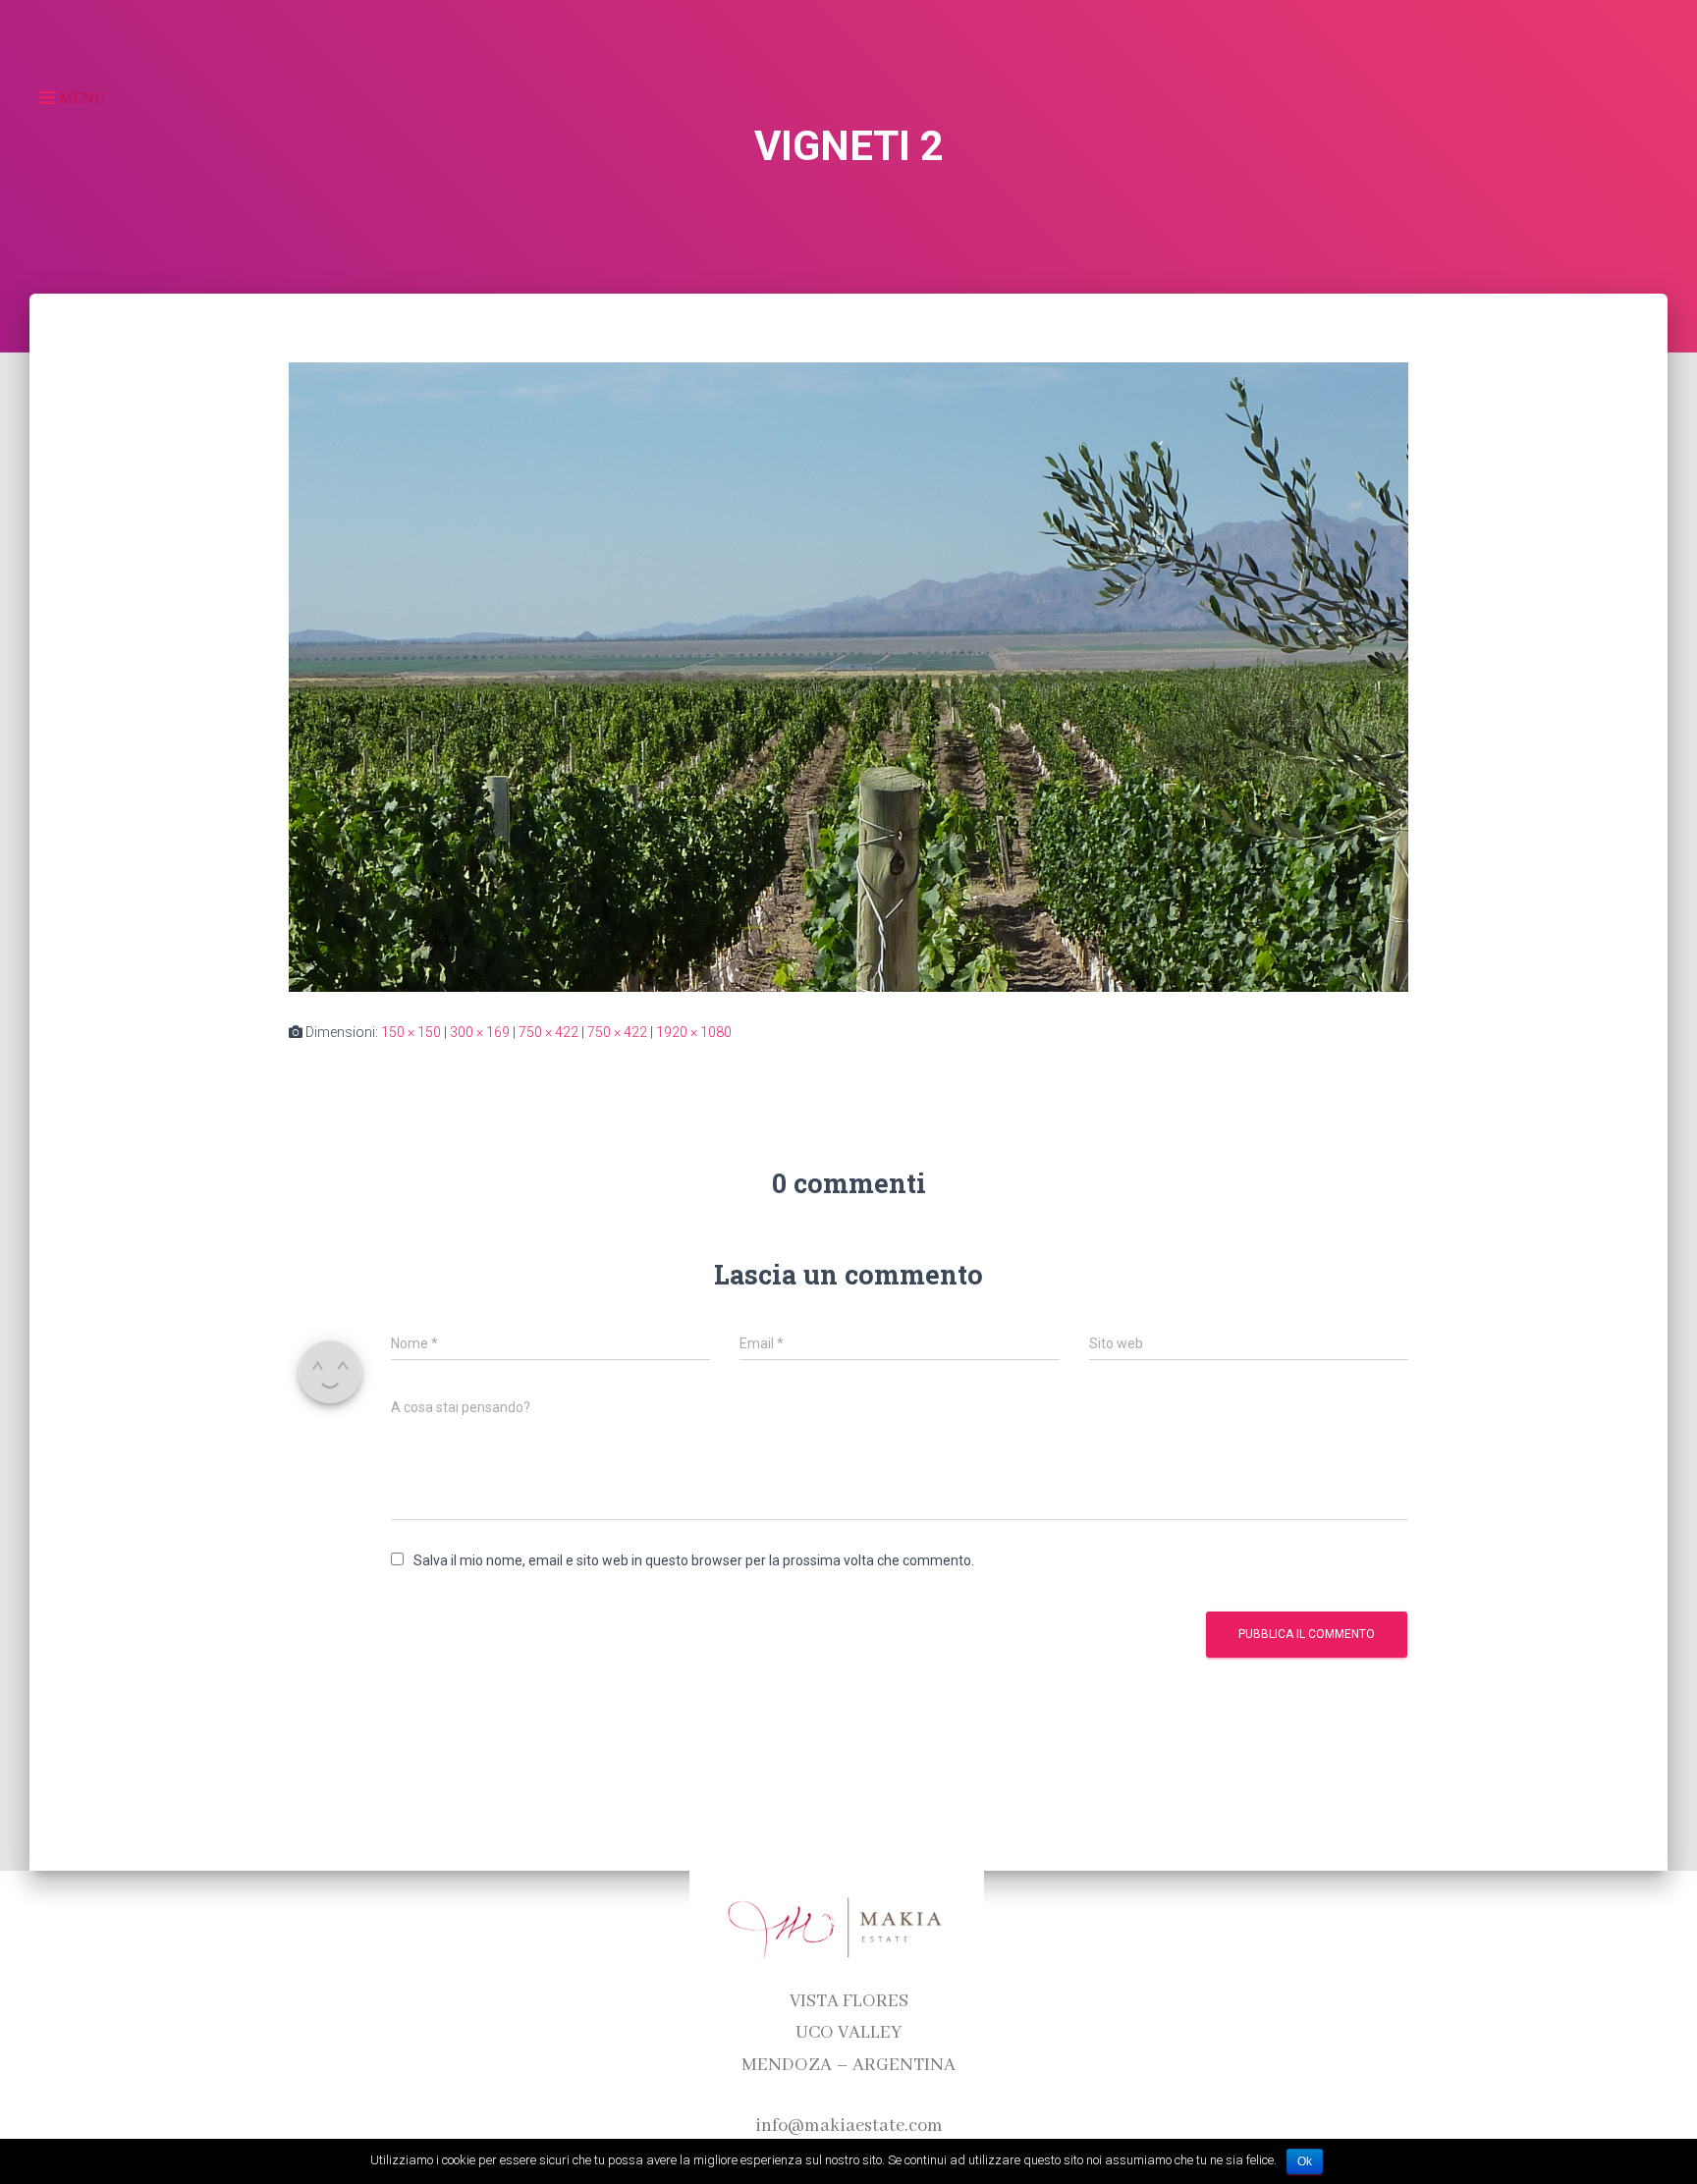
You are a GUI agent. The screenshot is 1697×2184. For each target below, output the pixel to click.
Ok (1305, 2161)
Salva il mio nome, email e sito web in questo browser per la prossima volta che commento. (694, 1560)
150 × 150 (411, 1032)
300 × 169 (480, 1032)
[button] (50, 98)
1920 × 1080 (694, 1032)
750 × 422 (548, 1032)
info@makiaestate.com (849, 2126)
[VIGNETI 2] (848, 676)
